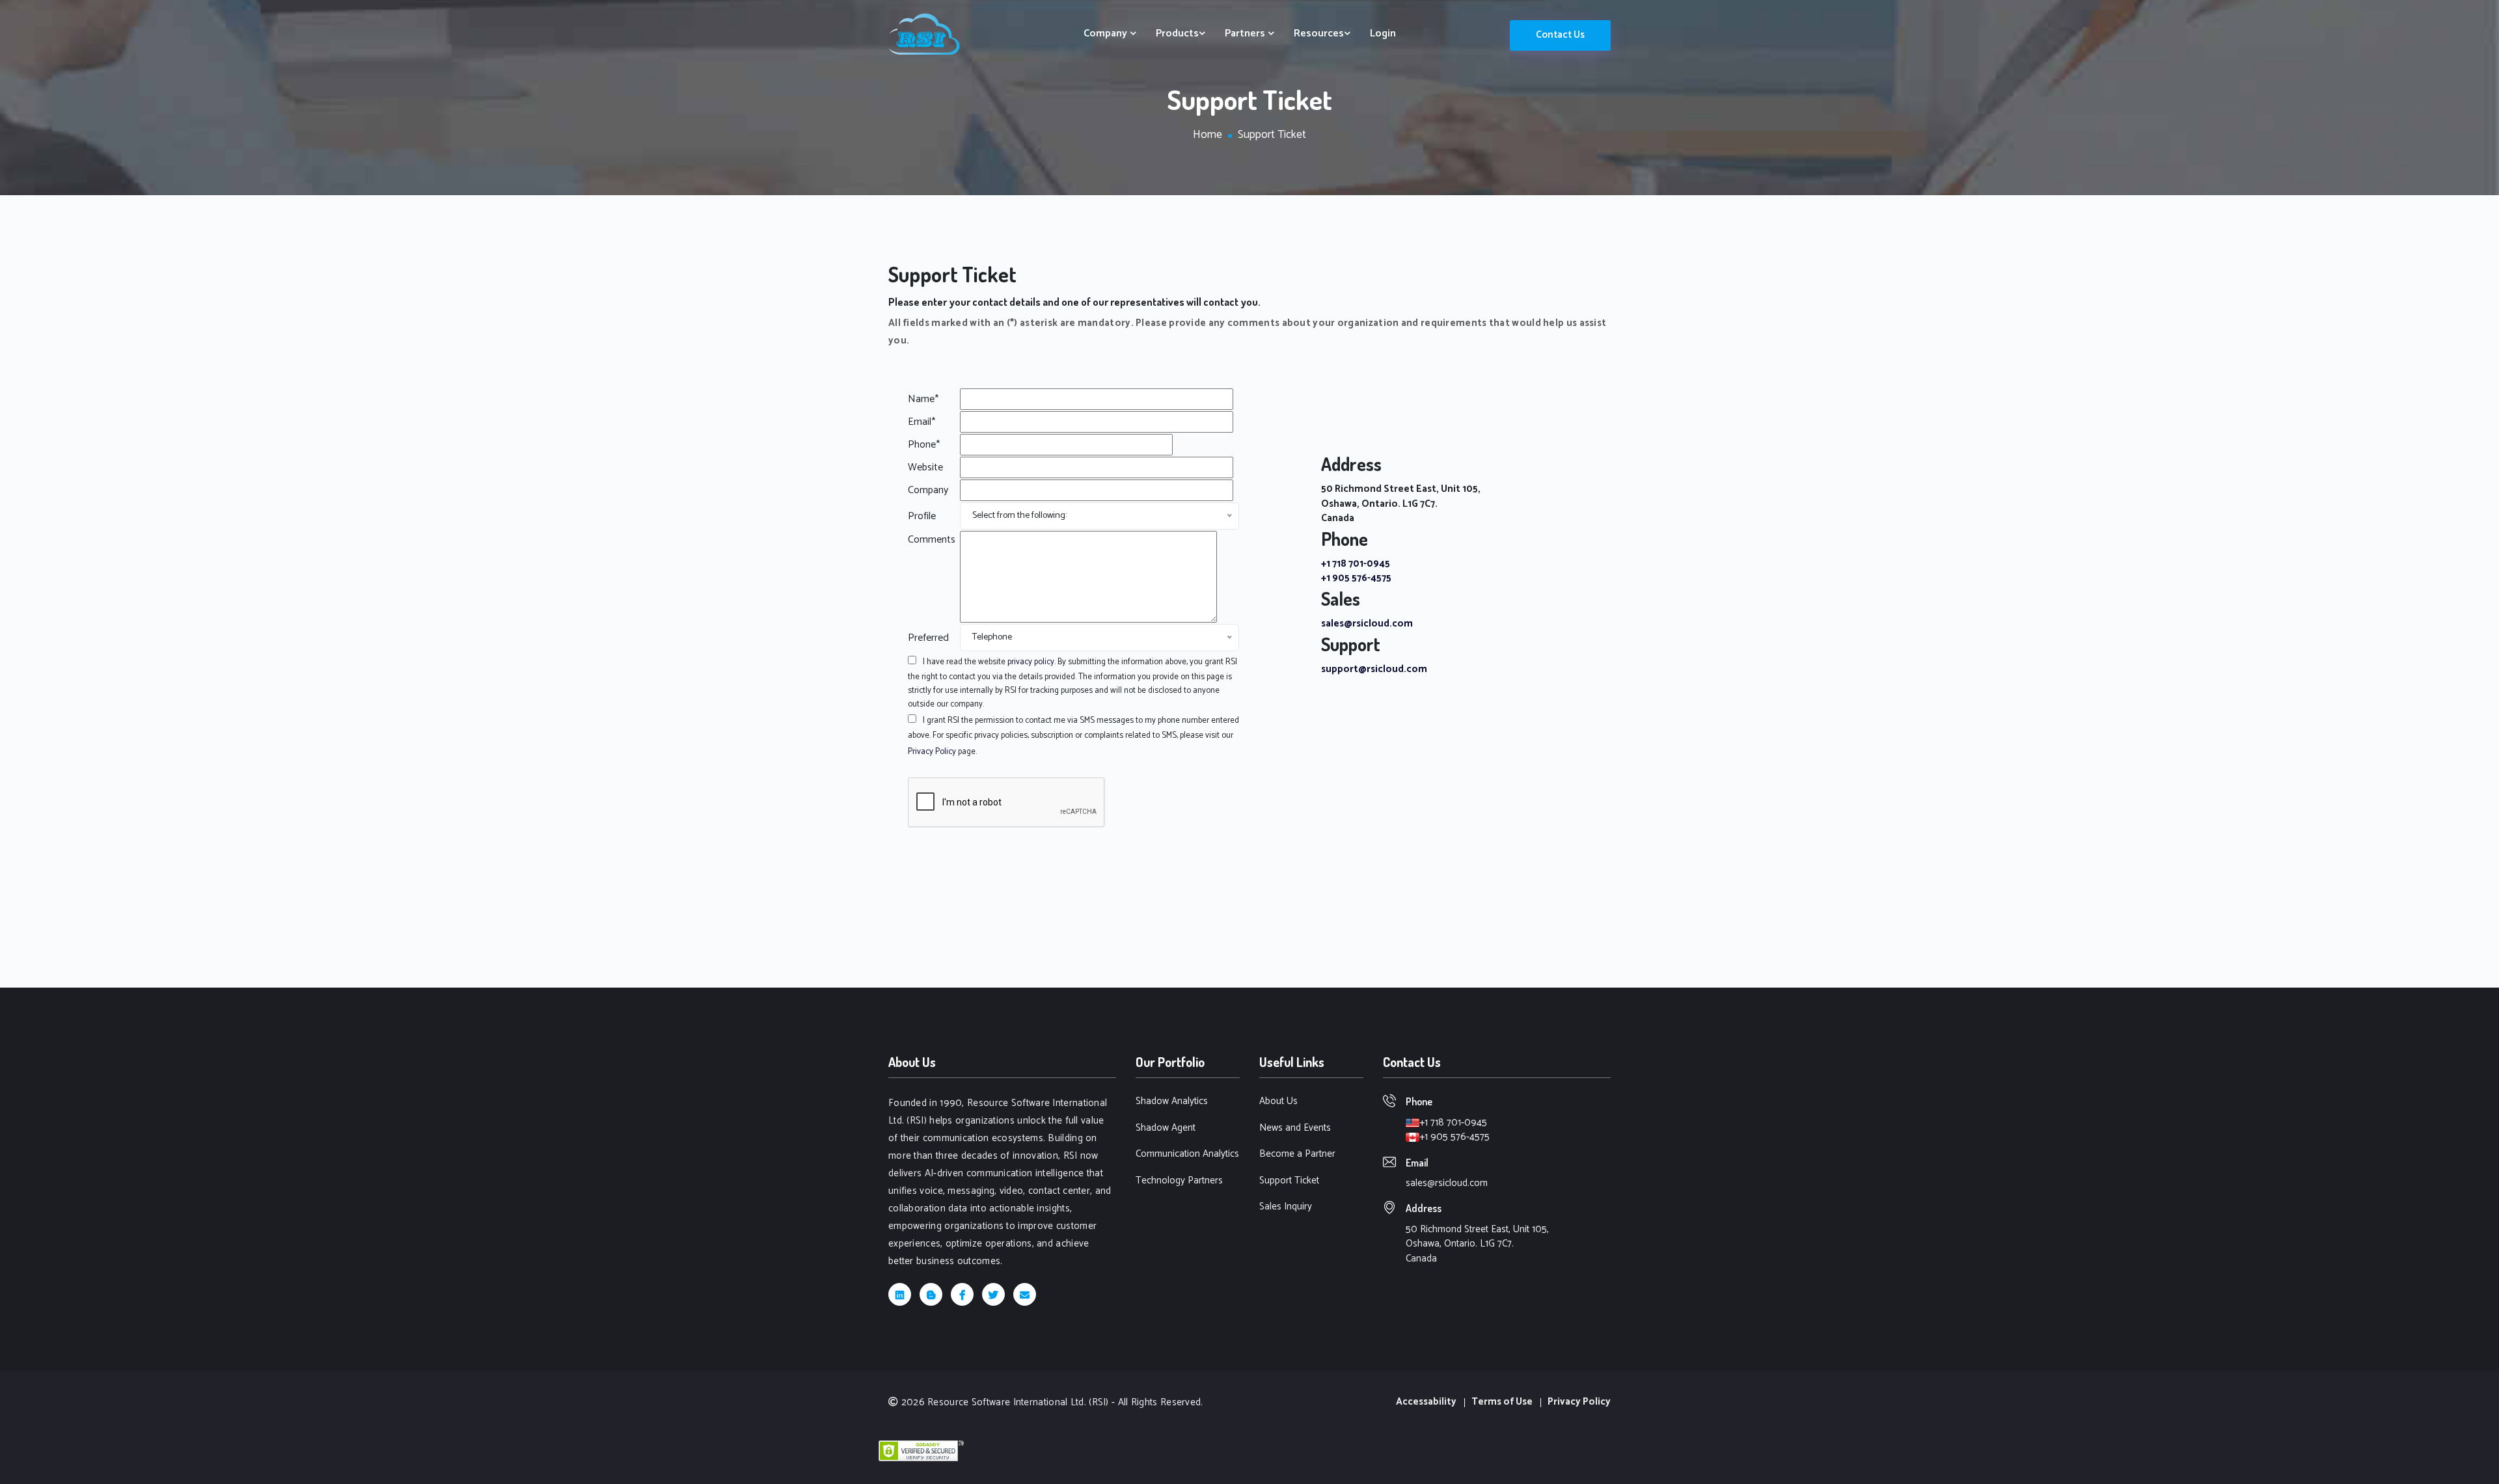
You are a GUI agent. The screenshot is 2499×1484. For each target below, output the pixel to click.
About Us (1278, 1102)
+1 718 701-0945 (1356, 564)
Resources (1319, 34)
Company (1107, 34)
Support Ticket (1289, 1181)
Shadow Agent (1166, 1128)
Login (1383, 34)
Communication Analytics (1187, 1154)
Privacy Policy (932, 752)
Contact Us (1560, 35)
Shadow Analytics (1172, 1102)
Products (1177, 34)
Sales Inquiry (1286, 1207)
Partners (1246, 34)
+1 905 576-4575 (1356, 578)
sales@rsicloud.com (1367, 624)
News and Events (1295, 1128)
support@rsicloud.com (1374, 669)
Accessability (1426, 1402)
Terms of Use (1502, 1402)
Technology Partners (1179, 1181)
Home (1208, 135)
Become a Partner (1297, 1154)
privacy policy (1031, 662)
